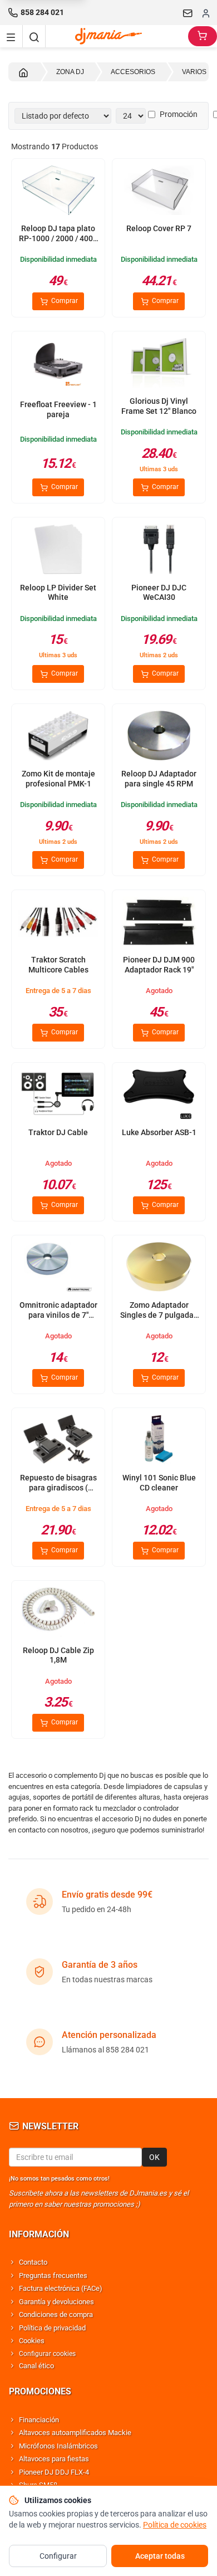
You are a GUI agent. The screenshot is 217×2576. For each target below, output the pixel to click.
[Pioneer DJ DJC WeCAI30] (159, 550)
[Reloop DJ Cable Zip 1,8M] (58, 1613)
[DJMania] (117, 36)
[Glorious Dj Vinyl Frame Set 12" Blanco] (159, 364)
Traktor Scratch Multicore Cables (58, 965)
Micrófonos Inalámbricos (58, 2446)
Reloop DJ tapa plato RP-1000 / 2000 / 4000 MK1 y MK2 (58, 238)
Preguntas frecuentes (53, 2276)
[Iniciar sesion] (206, 13)
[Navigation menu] (11, 36)
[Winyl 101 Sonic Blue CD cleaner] (159, 1441)
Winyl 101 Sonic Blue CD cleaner (159, 1483)
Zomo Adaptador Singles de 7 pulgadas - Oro (159, 1315)
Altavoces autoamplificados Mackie (75, 2433)
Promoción (179, 114)
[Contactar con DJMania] (188, 13)
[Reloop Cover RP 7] (159, 191)
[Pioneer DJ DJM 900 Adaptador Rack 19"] (159, 923)
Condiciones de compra (56, 2315)
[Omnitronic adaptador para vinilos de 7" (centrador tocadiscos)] (58, 1268)
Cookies (32, 2341)
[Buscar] (34, 36)
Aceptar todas (160, 2556)
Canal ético (36, 2366)
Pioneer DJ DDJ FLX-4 (54, 2472)
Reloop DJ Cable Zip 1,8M (58, 1655)
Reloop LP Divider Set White (58, 593)
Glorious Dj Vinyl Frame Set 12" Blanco (159, 406)
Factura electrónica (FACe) (61, 2288)
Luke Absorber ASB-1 (159, 1132)
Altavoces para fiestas (54, 2459)
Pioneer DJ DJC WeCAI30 (159, 593)
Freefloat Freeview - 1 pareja (58, 409)
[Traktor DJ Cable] (58, 1095)
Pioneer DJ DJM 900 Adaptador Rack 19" (159, 965)
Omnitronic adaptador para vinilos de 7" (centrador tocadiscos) (58, 1320)
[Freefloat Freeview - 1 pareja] (58, 364)
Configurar (58, 2556)
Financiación (39, 2420)
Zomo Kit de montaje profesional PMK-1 (58, 779)
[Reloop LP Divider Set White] (58, 550)
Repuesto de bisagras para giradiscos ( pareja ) (58, 1487)
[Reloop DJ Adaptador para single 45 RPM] (159, 737)
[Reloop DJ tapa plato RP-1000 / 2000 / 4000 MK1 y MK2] (58, 191)
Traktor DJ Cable (58, 1132)
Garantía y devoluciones (56, 2302)
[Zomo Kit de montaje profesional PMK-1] (58, 737)
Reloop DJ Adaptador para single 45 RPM (159, 779)
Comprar (64, 301)
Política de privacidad (52, 2328)
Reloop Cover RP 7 (159, 228)
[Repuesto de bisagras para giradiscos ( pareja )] (58, 1441)
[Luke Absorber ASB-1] (159, 1095)
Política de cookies (175, 2525)
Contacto (33, 2262)
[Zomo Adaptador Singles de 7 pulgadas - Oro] (159, 1268)
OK (154, 2157)
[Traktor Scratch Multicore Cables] (58, 923)
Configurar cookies (47, 2354)
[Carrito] (203, 36)
